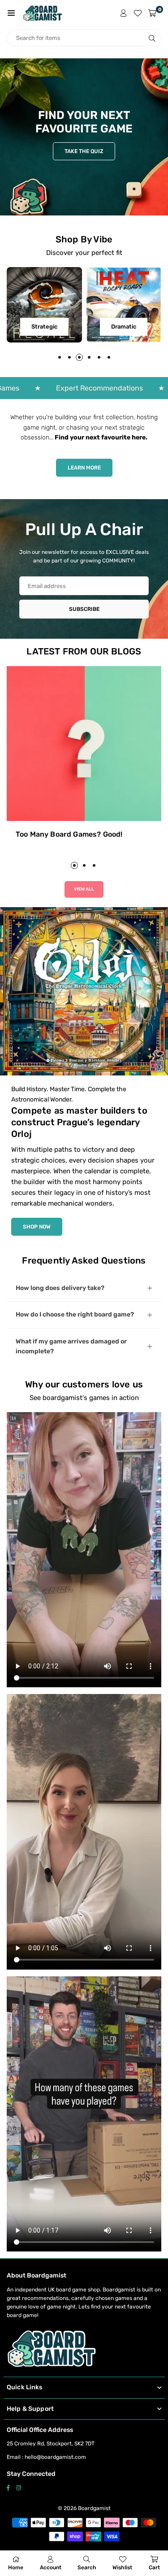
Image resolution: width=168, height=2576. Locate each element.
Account (51, 2567)
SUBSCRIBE (84, 609)
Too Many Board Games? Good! (69, 834)
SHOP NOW (37, 1227)
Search (87, 2567)
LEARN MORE (84, 468)
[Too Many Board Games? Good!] (84, 744)
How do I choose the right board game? (75, 1314)
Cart (154, 2567)
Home (16, 2567)
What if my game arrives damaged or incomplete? (71, 1346)
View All (84, 889)
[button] (11, 13)
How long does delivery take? (60, 1288)
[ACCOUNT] (124, 13)
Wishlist (122, 2567)
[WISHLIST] (138, 13)
